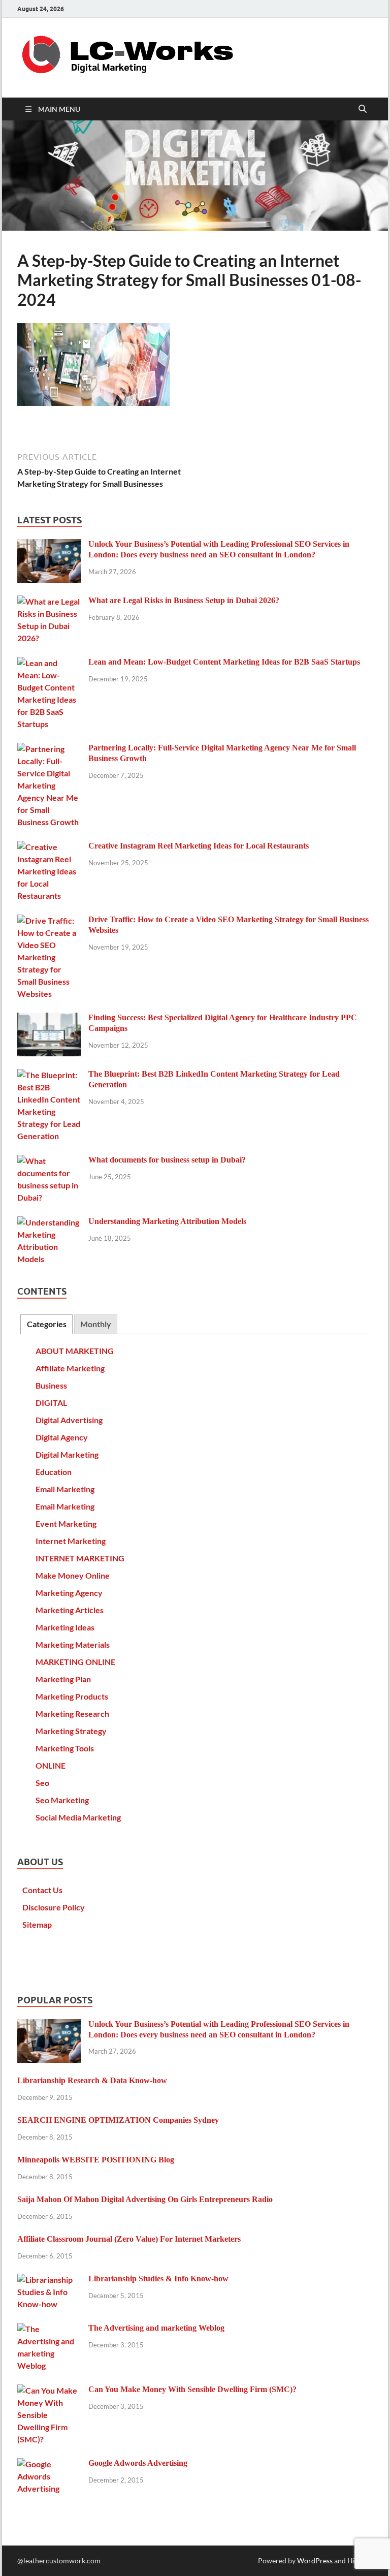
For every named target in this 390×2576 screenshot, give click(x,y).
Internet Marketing (71, 1541)
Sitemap (37, 1924)
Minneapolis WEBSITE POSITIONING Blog (96, 2160)
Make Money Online (73, 1575)
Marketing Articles (70, 1610)
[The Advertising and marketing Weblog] (49, 2329)
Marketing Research (72, 1714)
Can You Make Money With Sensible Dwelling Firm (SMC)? (192, 2389)
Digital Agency (62, 1437)
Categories (47, 1324)
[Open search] (363, 109)
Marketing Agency (69, 1593)
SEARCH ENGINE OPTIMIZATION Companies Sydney (118, 2120)
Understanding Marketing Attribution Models (167, 1221)
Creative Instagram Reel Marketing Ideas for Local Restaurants (199, 846)
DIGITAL (51, 1403)
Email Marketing (65, 1489)
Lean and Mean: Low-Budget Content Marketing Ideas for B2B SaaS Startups (224, 662)
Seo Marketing (62, 1800)
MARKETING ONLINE (75, 1662)
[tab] (46, 1324)
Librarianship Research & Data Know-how (92, 2080)
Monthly (96, 1324)
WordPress (315, 2561)
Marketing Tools (65, 1748)
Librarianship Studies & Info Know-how (158, 2279)
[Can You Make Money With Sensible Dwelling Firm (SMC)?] (49, 2390)
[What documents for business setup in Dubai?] (49, 1161)
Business (51, 1385)
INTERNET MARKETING (80, 1558)
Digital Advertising (69, 1420)
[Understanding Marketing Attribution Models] (49, 1222)
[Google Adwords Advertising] (49, 2464)
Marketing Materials (73, 1644)
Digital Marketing (67, 1454)
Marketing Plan (63, 1679)
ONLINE (51, 1765)
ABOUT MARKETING (75, 1351)
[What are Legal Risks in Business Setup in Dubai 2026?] (49, 601)
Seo (42, 1783)
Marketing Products (72, 1696)
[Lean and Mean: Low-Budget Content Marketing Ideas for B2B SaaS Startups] (49, 663)
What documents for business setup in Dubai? (167, 1160)
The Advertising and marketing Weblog (156, 2328)
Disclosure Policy (54, 1907)
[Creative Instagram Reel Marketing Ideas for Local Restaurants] (49, 847)
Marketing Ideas (65, 1627)
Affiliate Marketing (70, 1368)
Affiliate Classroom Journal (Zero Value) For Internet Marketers (129, 2239)
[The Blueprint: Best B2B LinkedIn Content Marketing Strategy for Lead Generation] (49, 1075)
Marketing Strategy (71, 1731)
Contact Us (42, 1890)
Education (54, 1472)
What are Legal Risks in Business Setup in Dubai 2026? (184, 600)
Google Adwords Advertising (138, 2463)
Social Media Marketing (78, 1817)
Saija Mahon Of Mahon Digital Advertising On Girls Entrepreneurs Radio (145, 2199)
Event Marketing (66, 1523)
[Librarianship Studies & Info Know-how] (49, 2280)
